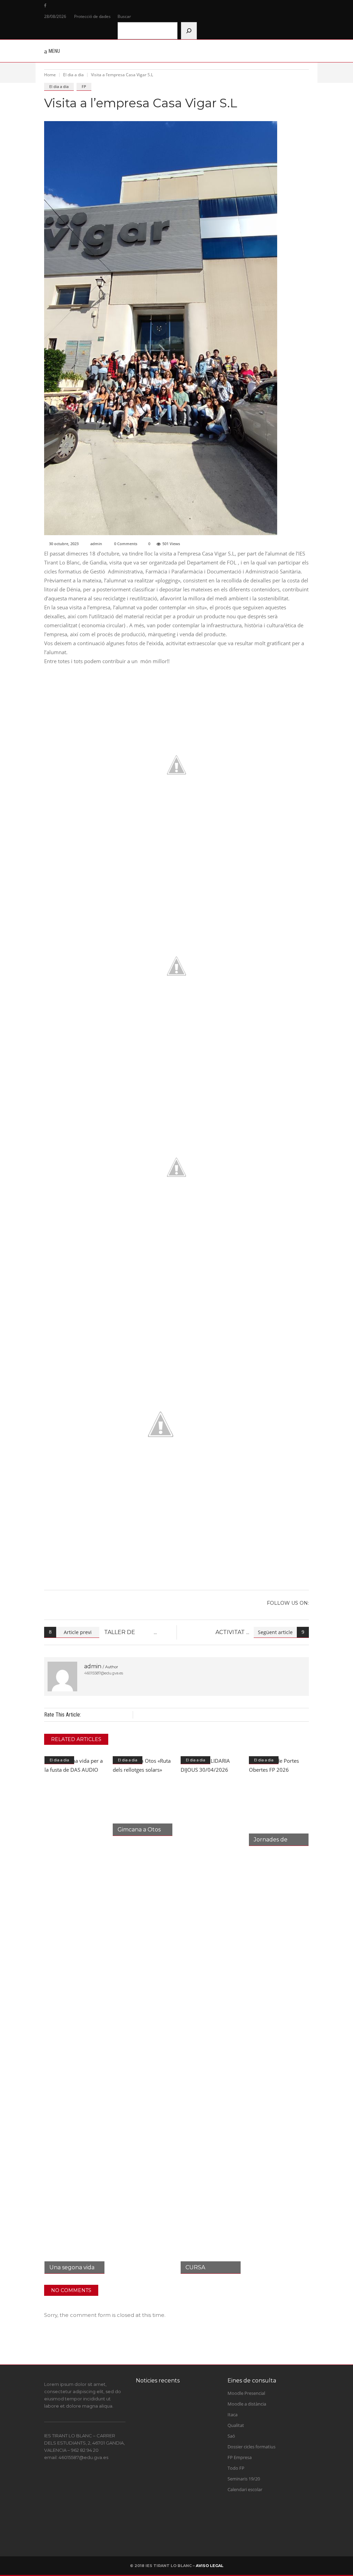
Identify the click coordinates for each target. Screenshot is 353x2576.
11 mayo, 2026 (181, 2466)
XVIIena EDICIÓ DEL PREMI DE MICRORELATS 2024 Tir (185, 2414)
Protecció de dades (92, 16)
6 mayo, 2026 (180, 2535)
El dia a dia (73, 75)
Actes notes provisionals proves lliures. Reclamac (190, 2452)
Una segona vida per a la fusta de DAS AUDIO (186, 2521)
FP (84, 86)
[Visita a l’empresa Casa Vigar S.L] (62, 1677)
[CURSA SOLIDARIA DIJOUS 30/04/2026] (211, 2015)
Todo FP (236, 2468)
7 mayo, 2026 (180, 2501)
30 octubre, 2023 (64, 544)
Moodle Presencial (246, 2393)
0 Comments (126, 544)
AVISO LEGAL (210, 2566)
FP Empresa (240, 2457)
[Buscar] (189, 31)
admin (96, 544)
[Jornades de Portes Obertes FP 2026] (279, 1801)
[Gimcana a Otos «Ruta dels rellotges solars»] (143, 1796)
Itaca (233, 2415)
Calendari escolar (245, 2489)
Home (50, 75)
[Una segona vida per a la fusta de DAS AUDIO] (74, 2015)
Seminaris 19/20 (244, 2479)
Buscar (124, 16)
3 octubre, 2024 (182, 2432)
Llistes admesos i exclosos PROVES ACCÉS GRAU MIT (188, 2486)
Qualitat (236, 2425)
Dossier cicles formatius (251, 2447)
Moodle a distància (247, 2404)
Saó (231, 2436)
